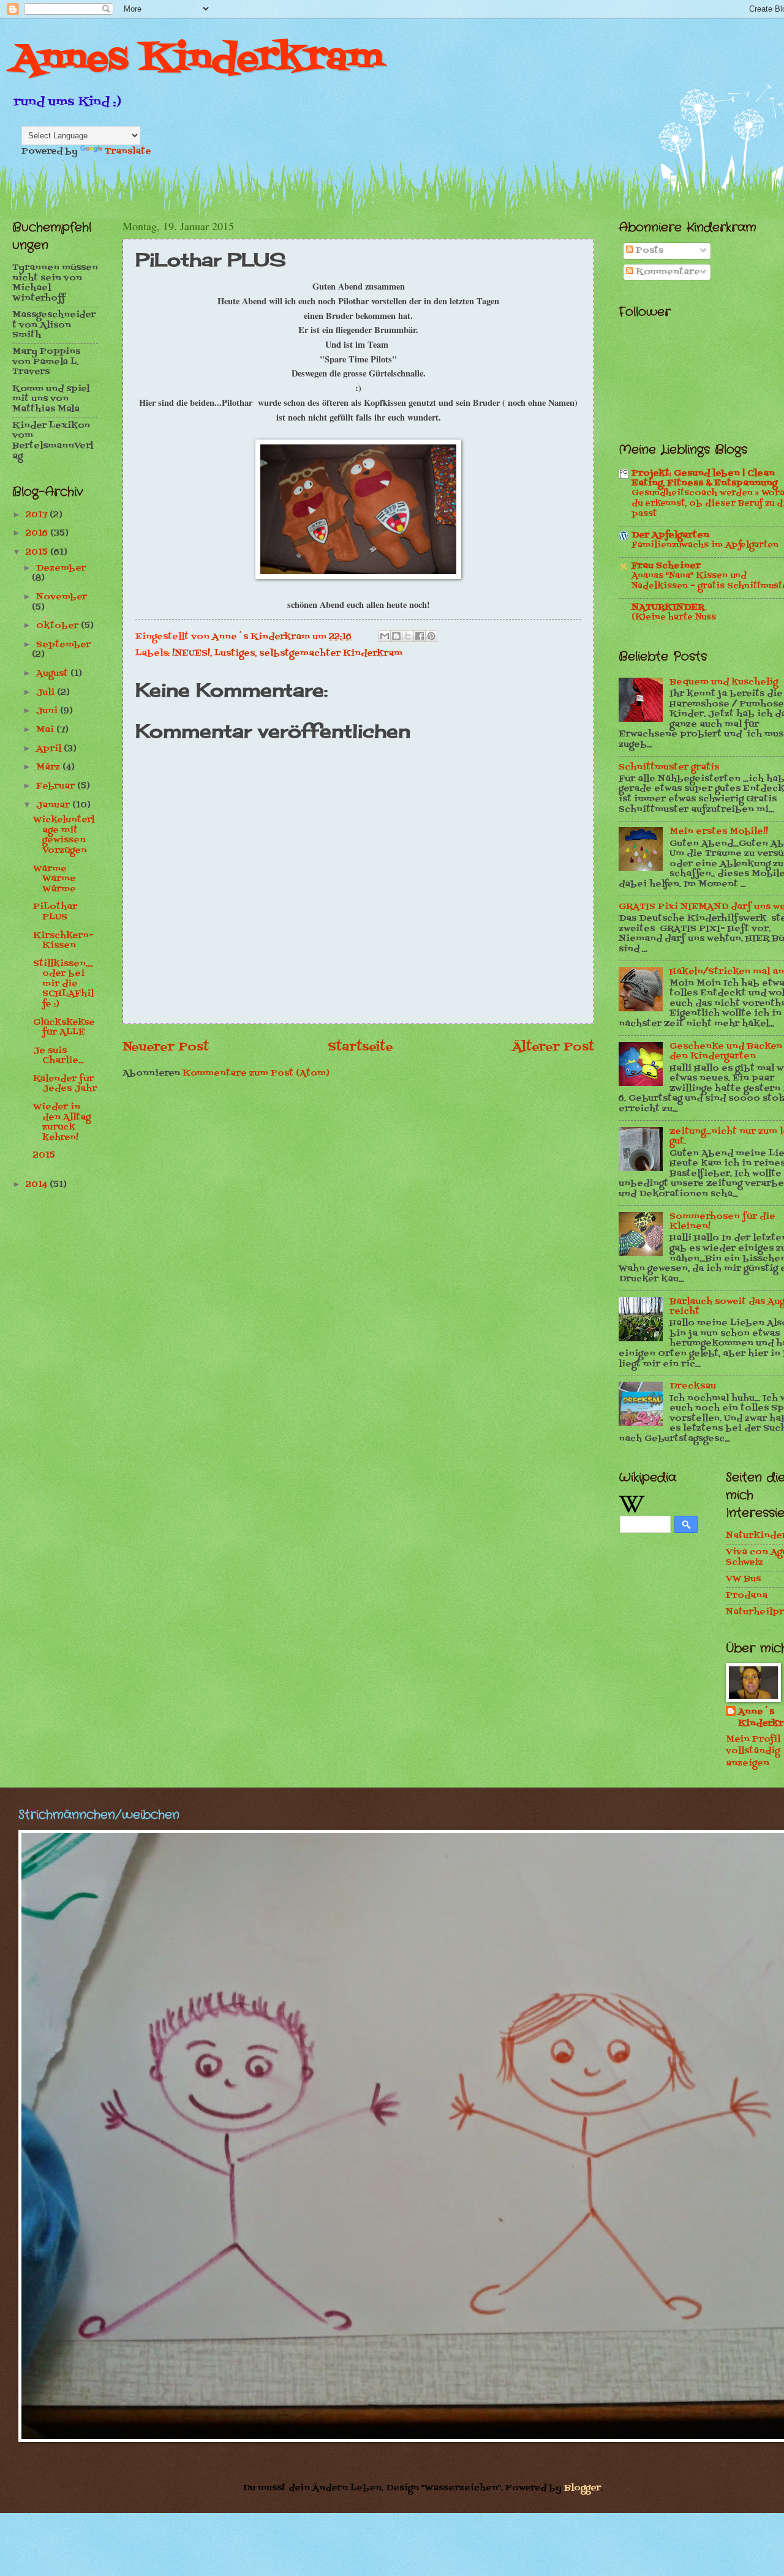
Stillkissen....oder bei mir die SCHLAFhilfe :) (63, 984)
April (50, 749)
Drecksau (693, 1386)
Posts (648, 251)
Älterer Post (553, 1047)
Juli (47, 693)
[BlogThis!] (396, 636)
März (49, 767)
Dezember (61, 568)
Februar (57, 786)
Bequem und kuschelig (724, 682)
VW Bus (743, 1579)
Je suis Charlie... (58, 1056)
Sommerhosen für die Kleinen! (722, 1222)
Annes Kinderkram (198, 60)
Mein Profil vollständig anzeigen (753, 1751)
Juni (48, 711)
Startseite (360, 1047)
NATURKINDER (668, 608)
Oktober (58, 626)
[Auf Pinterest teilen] (431, 636)
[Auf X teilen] (408, 636)
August (53, 674)
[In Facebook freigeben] (420, 636)
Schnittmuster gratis (669, 767)
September (63, 645)
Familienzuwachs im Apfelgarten (705, 545)
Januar (54, 805)
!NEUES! (191, 653)
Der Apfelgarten (670, 535)
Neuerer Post (166, 1047)
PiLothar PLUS (55, 912)
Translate (128, 152)
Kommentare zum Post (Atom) (256, 1073)
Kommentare (667, 272)
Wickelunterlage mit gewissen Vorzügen (64, 835)
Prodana (747, 1596)
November (62, 597)
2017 (38, 515)
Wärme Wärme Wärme (55, 879)
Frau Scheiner (666, 566)
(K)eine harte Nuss (674, 618)
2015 (38, 552)
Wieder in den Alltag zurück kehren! (62, 1122)
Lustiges (235, 653)
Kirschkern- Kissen (63, 941)
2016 (38, 534)
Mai (46, 730)
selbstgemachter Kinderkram (331, 653)
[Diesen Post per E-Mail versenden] (385, 636)
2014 (38, 1185)
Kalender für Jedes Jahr (65, 1084)
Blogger (582, 2488)
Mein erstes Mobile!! (719, 832)
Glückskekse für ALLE (64, 1028)
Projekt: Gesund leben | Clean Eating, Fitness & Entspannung (704, 478)
